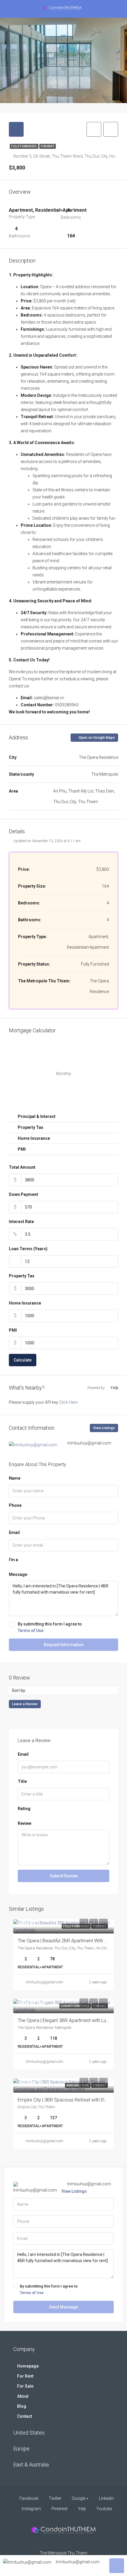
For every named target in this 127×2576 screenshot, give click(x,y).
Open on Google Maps (96, 738)
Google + (80, 2498)
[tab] (16, 129)
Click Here (68, 1402)
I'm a (13, 1560)
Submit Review (64, 1876)
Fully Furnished (24, 146)
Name (15, 1478)
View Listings (104, 1428)
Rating (24, 1809)
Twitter (55, 2498)
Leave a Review (25, 1704)
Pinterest (59, 2509)
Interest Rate (21, 1222)
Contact (25, 2416)
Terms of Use (31, 1631)
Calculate (23, 1360)
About (23, 2396)
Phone (15, 1505)
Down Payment (23, 1194)
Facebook (29, 2498)
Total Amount (22, 1167)
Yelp (82, 2509)
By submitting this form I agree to (50, 1627)
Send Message (63, 2307)
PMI (13, 1330)
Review (25, 1823)
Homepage (28, 2366)
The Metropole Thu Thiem (63, 2553)
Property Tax (22, 1276)
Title (22, 1781)
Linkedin (106, 2498)
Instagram (31, 2509)
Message (18, 1574)
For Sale (25, 2386)
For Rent (48, 146)
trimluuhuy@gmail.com (44, 1982)
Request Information (64, 1645)
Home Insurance (25, 1303)
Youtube (104, 2509)
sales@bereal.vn (49, 698)
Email (14, 1532)
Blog (22, 2406)
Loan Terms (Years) (28, 1249)
